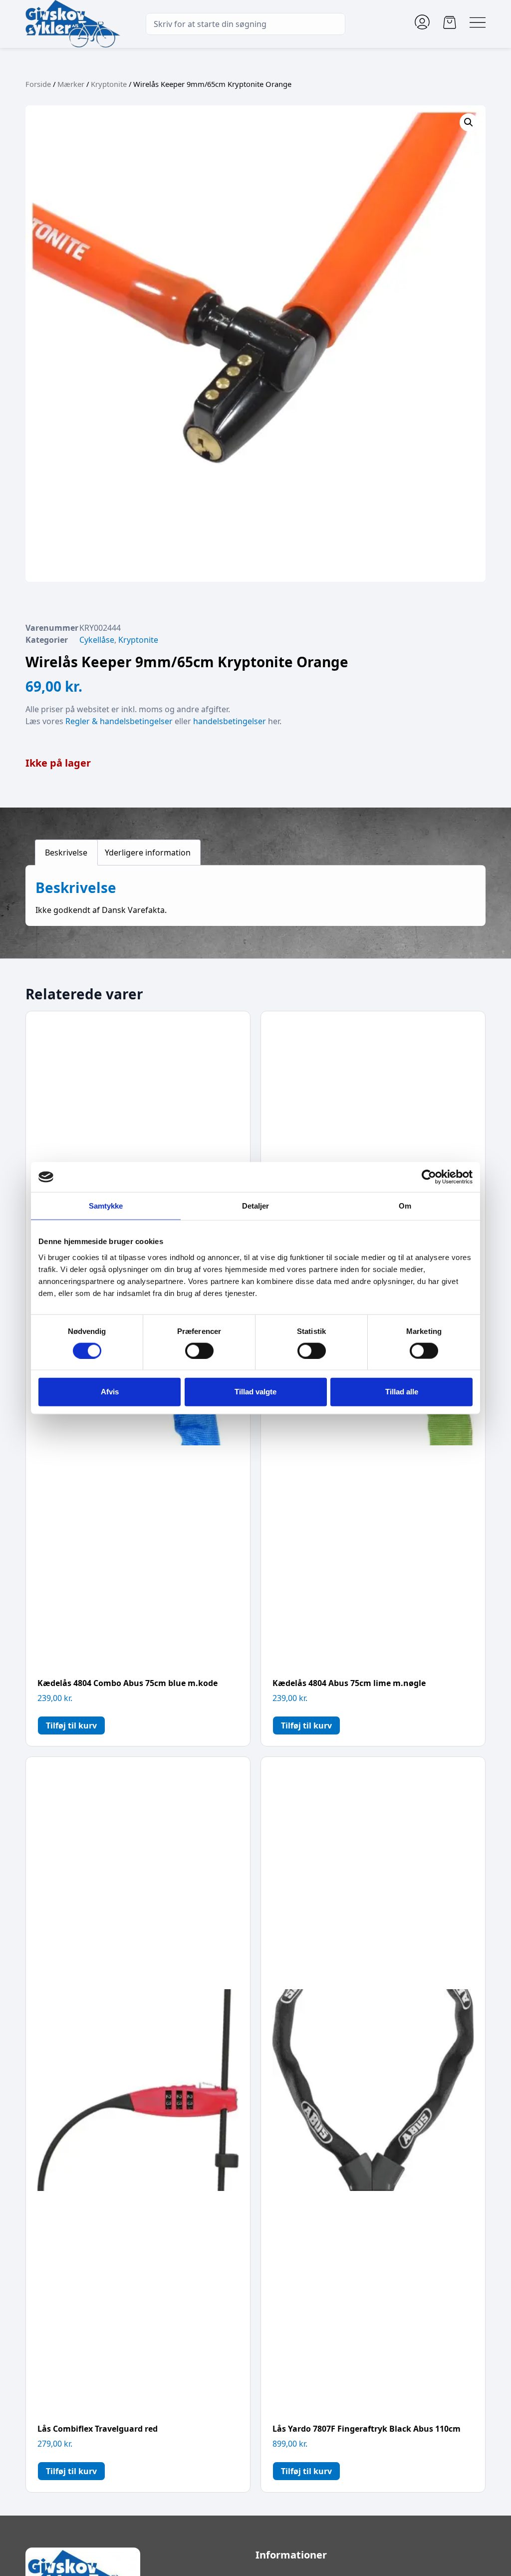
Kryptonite (109, 84)
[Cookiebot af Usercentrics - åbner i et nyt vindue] (429, 1177)
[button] (469, 122)
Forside (38, 84)
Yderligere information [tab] (148, 853)
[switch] (199, 1350)
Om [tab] (405, 1206)
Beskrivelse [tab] (66, 853)
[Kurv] (450, 22)
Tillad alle (402, 1392)
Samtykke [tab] (106, 1206)
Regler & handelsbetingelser (119, 721)
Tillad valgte (255, 1392)
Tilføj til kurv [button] (71, 1725)
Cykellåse (97, 640)
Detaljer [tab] (256, 1206)
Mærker (71, 84)
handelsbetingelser (230, 721)
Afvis (110, 1392)
